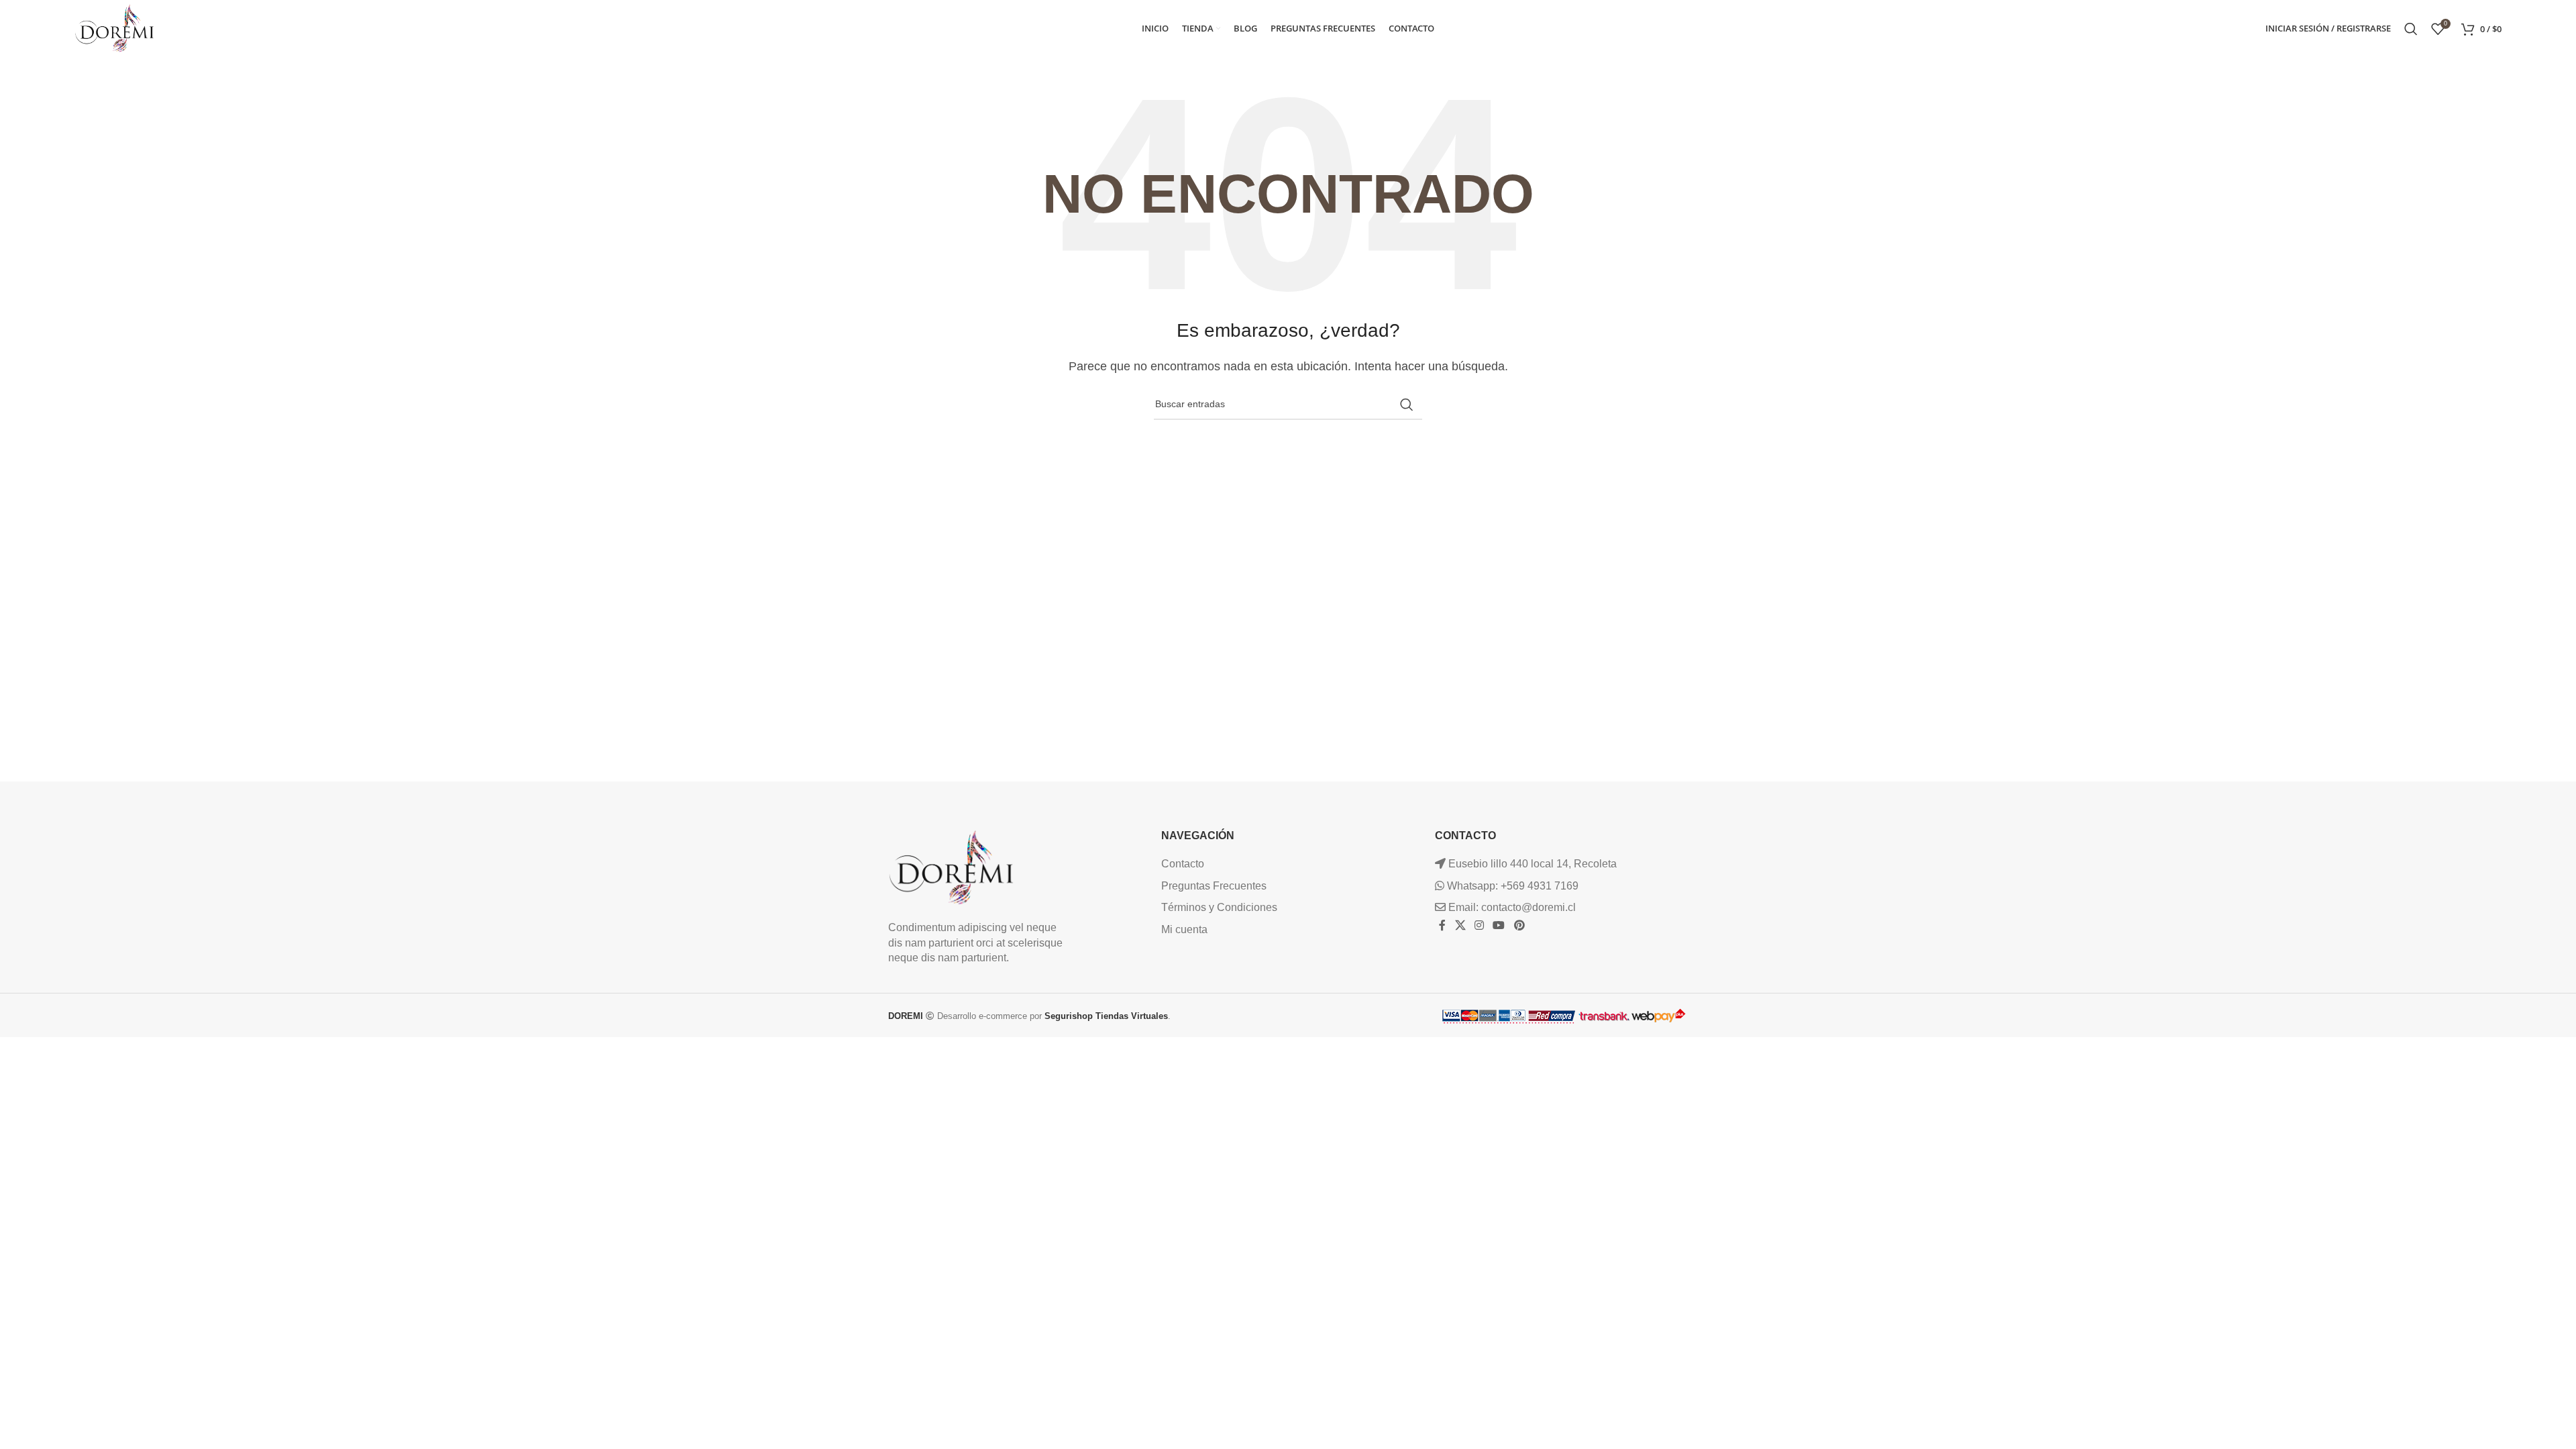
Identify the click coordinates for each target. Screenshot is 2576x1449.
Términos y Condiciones (1219, 907)
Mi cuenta (1184, 929)
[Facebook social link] (1443, 926)
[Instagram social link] (1479, 926)
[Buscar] (2411, 29)
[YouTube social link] (1499, 926)
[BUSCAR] (1407, 405)
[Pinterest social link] (1519, 926)
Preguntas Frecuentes (1214, 886)
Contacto (1183, 864)
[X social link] (1460, 926)
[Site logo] (115, 28)
